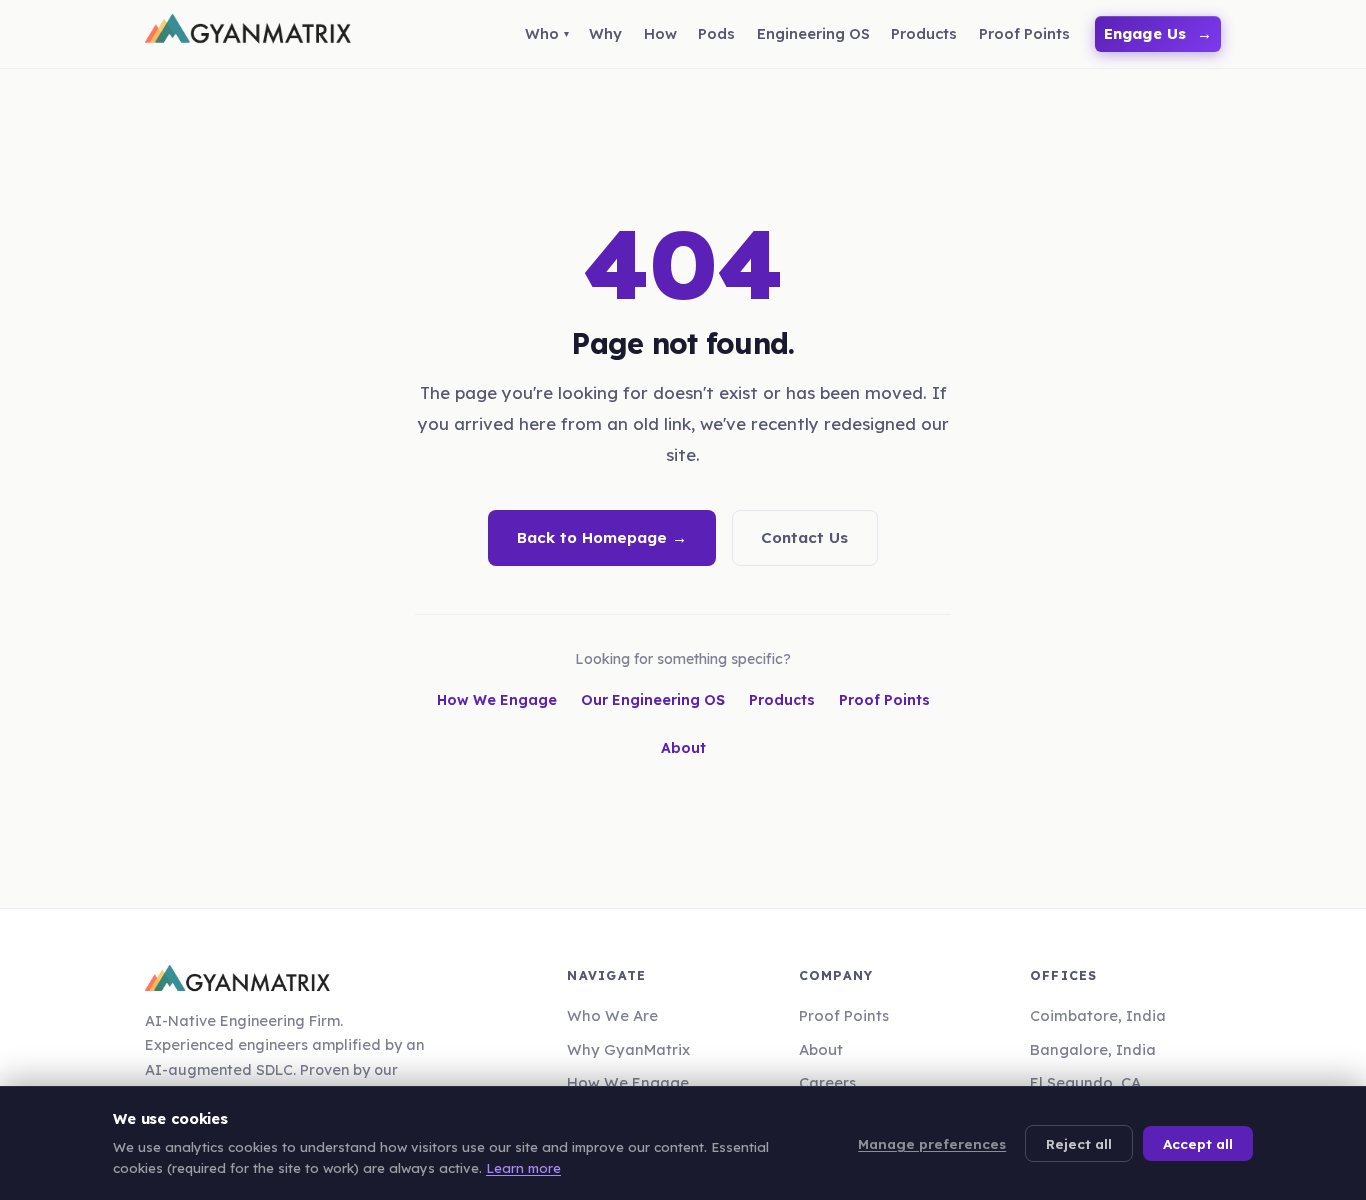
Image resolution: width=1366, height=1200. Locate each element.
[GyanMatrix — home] (248, 34)
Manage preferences (932, 1143)
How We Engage (497, 700)
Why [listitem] (605, 33)
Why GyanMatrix (628, 1049)
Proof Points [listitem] (1024, 33)
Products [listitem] (924, 33)
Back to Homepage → (602, 537)
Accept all (1198, 1143)
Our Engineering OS (653, 700)
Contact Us (804, 537)
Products (782, 700)
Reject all (1079, 1143)
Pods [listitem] (716, 33)
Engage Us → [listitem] (1158, 33)
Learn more (523, 1168)
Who (542, 33)
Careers (827, 1082)
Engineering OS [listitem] (813, 33)
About (683, 748)
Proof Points (884, 700)
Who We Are (612, 1015)
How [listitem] (660, 33)
